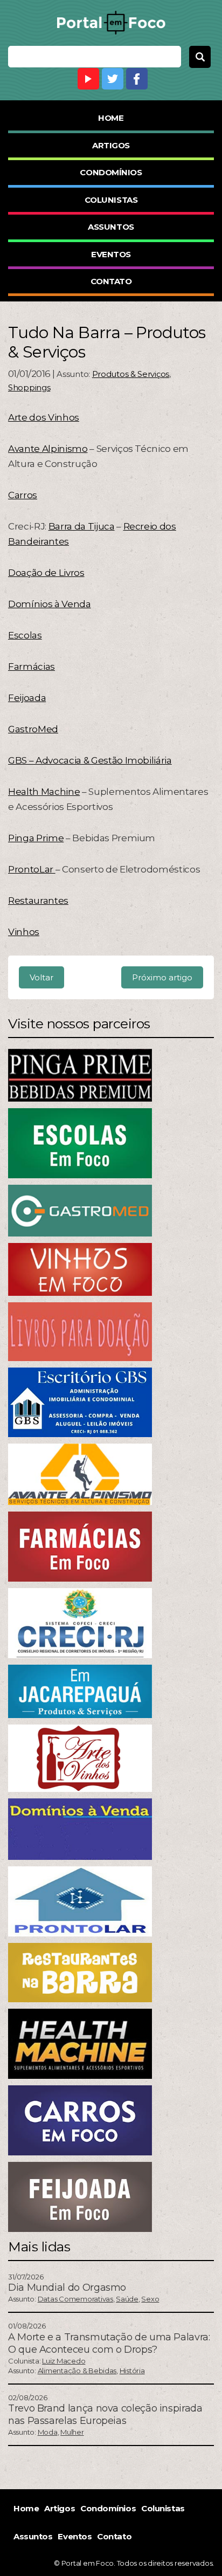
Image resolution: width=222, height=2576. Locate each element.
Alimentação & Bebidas (77, 2371)
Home (111, 118)
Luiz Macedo (64, 2361)
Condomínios (111, 172)
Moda (48, 2432)
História (132, 2371)
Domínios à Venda (50, 604)
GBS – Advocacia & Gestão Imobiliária (90, 760)
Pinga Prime (36, 838)
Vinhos (24, 932)
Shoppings (29, 387)
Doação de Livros (46, 573)
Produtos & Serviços (131, 374)
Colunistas (111, 200)
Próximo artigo (162, 977)
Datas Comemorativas (75, 2299)
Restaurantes (38, 901)
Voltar (41, 977)
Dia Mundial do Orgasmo (67, 2288)
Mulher (72, 2432)
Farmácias (32, 667)
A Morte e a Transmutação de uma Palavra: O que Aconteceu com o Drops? (109, 2343)
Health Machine (44, 792)
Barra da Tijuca (82, 526)
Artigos (111, 145)
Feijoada (27, 698)
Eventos (111, 254)
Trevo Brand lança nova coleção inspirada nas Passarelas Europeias (105, 2414)
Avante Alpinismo (48, 449)
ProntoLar (32, 869)
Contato (111, 281)
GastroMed (33, 729)
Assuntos (111, 227)
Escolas (25, 635)
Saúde (127, 2299)
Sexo (150, 2299)
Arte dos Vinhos (44, 417)
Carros (23, 495)
